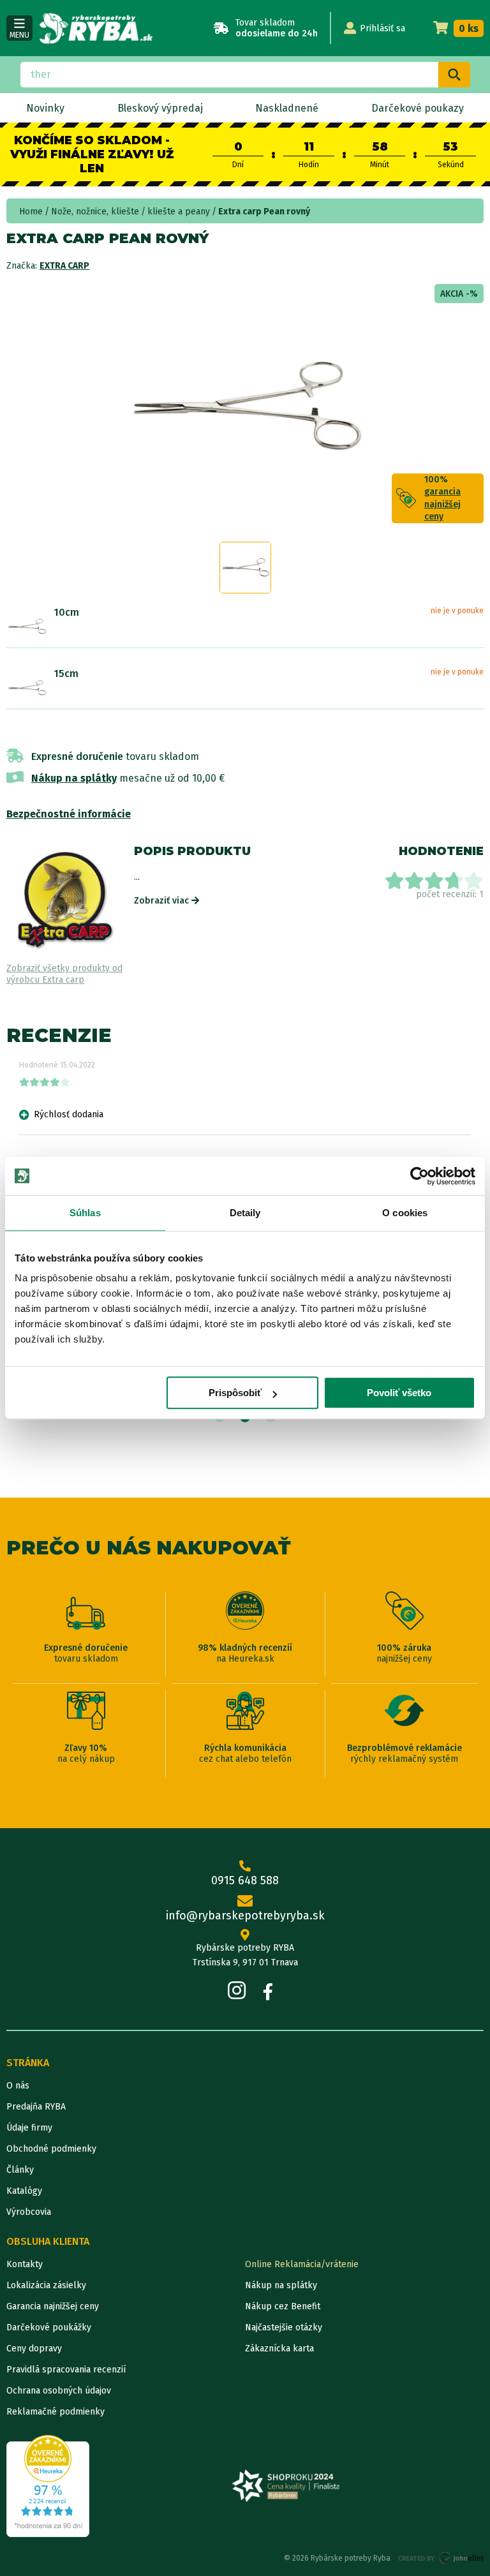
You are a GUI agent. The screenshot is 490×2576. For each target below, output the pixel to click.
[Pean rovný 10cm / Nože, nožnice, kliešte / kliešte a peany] (27, 627)
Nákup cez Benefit (283, 2306)
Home (31, 212)
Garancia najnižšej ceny (53, 2306)
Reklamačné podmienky (56, 2412)
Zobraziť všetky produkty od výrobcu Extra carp (64, 974)
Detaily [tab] (245, 1213)
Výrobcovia (29, 2212)
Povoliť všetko (399, 1393)
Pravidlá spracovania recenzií (66, 2370)
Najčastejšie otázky (284, 2327)
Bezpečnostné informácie (69, 814)
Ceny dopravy (34, 2349)
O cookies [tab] (405, 1213)
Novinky (45, 108)
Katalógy (24, 2191)
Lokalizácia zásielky (46, 2285)
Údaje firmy (29, 2128)
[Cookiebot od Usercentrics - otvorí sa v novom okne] (419, 1176)
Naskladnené (287, 108)
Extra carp (64, 266)
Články (20, 2170)
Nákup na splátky (74, 778)
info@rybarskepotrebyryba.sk (245, 1916)
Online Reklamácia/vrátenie (302, 2264)
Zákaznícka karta (279, 2349)
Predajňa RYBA (36, 2107)
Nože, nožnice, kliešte (95, 212)
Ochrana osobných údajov (59, 2391)
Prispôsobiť (235, 1393)
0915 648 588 (245, 1880)
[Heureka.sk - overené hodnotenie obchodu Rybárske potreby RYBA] (48, 2486)
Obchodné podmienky (51, 2149)
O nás (18, 2086)
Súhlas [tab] (85, 1213)
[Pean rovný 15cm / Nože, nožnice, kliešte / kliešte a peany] (27, 688)
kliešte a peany (179, 212)
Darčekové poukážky (49, 2327)
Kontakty (25, 2264)
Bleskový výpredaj (160, 108)
